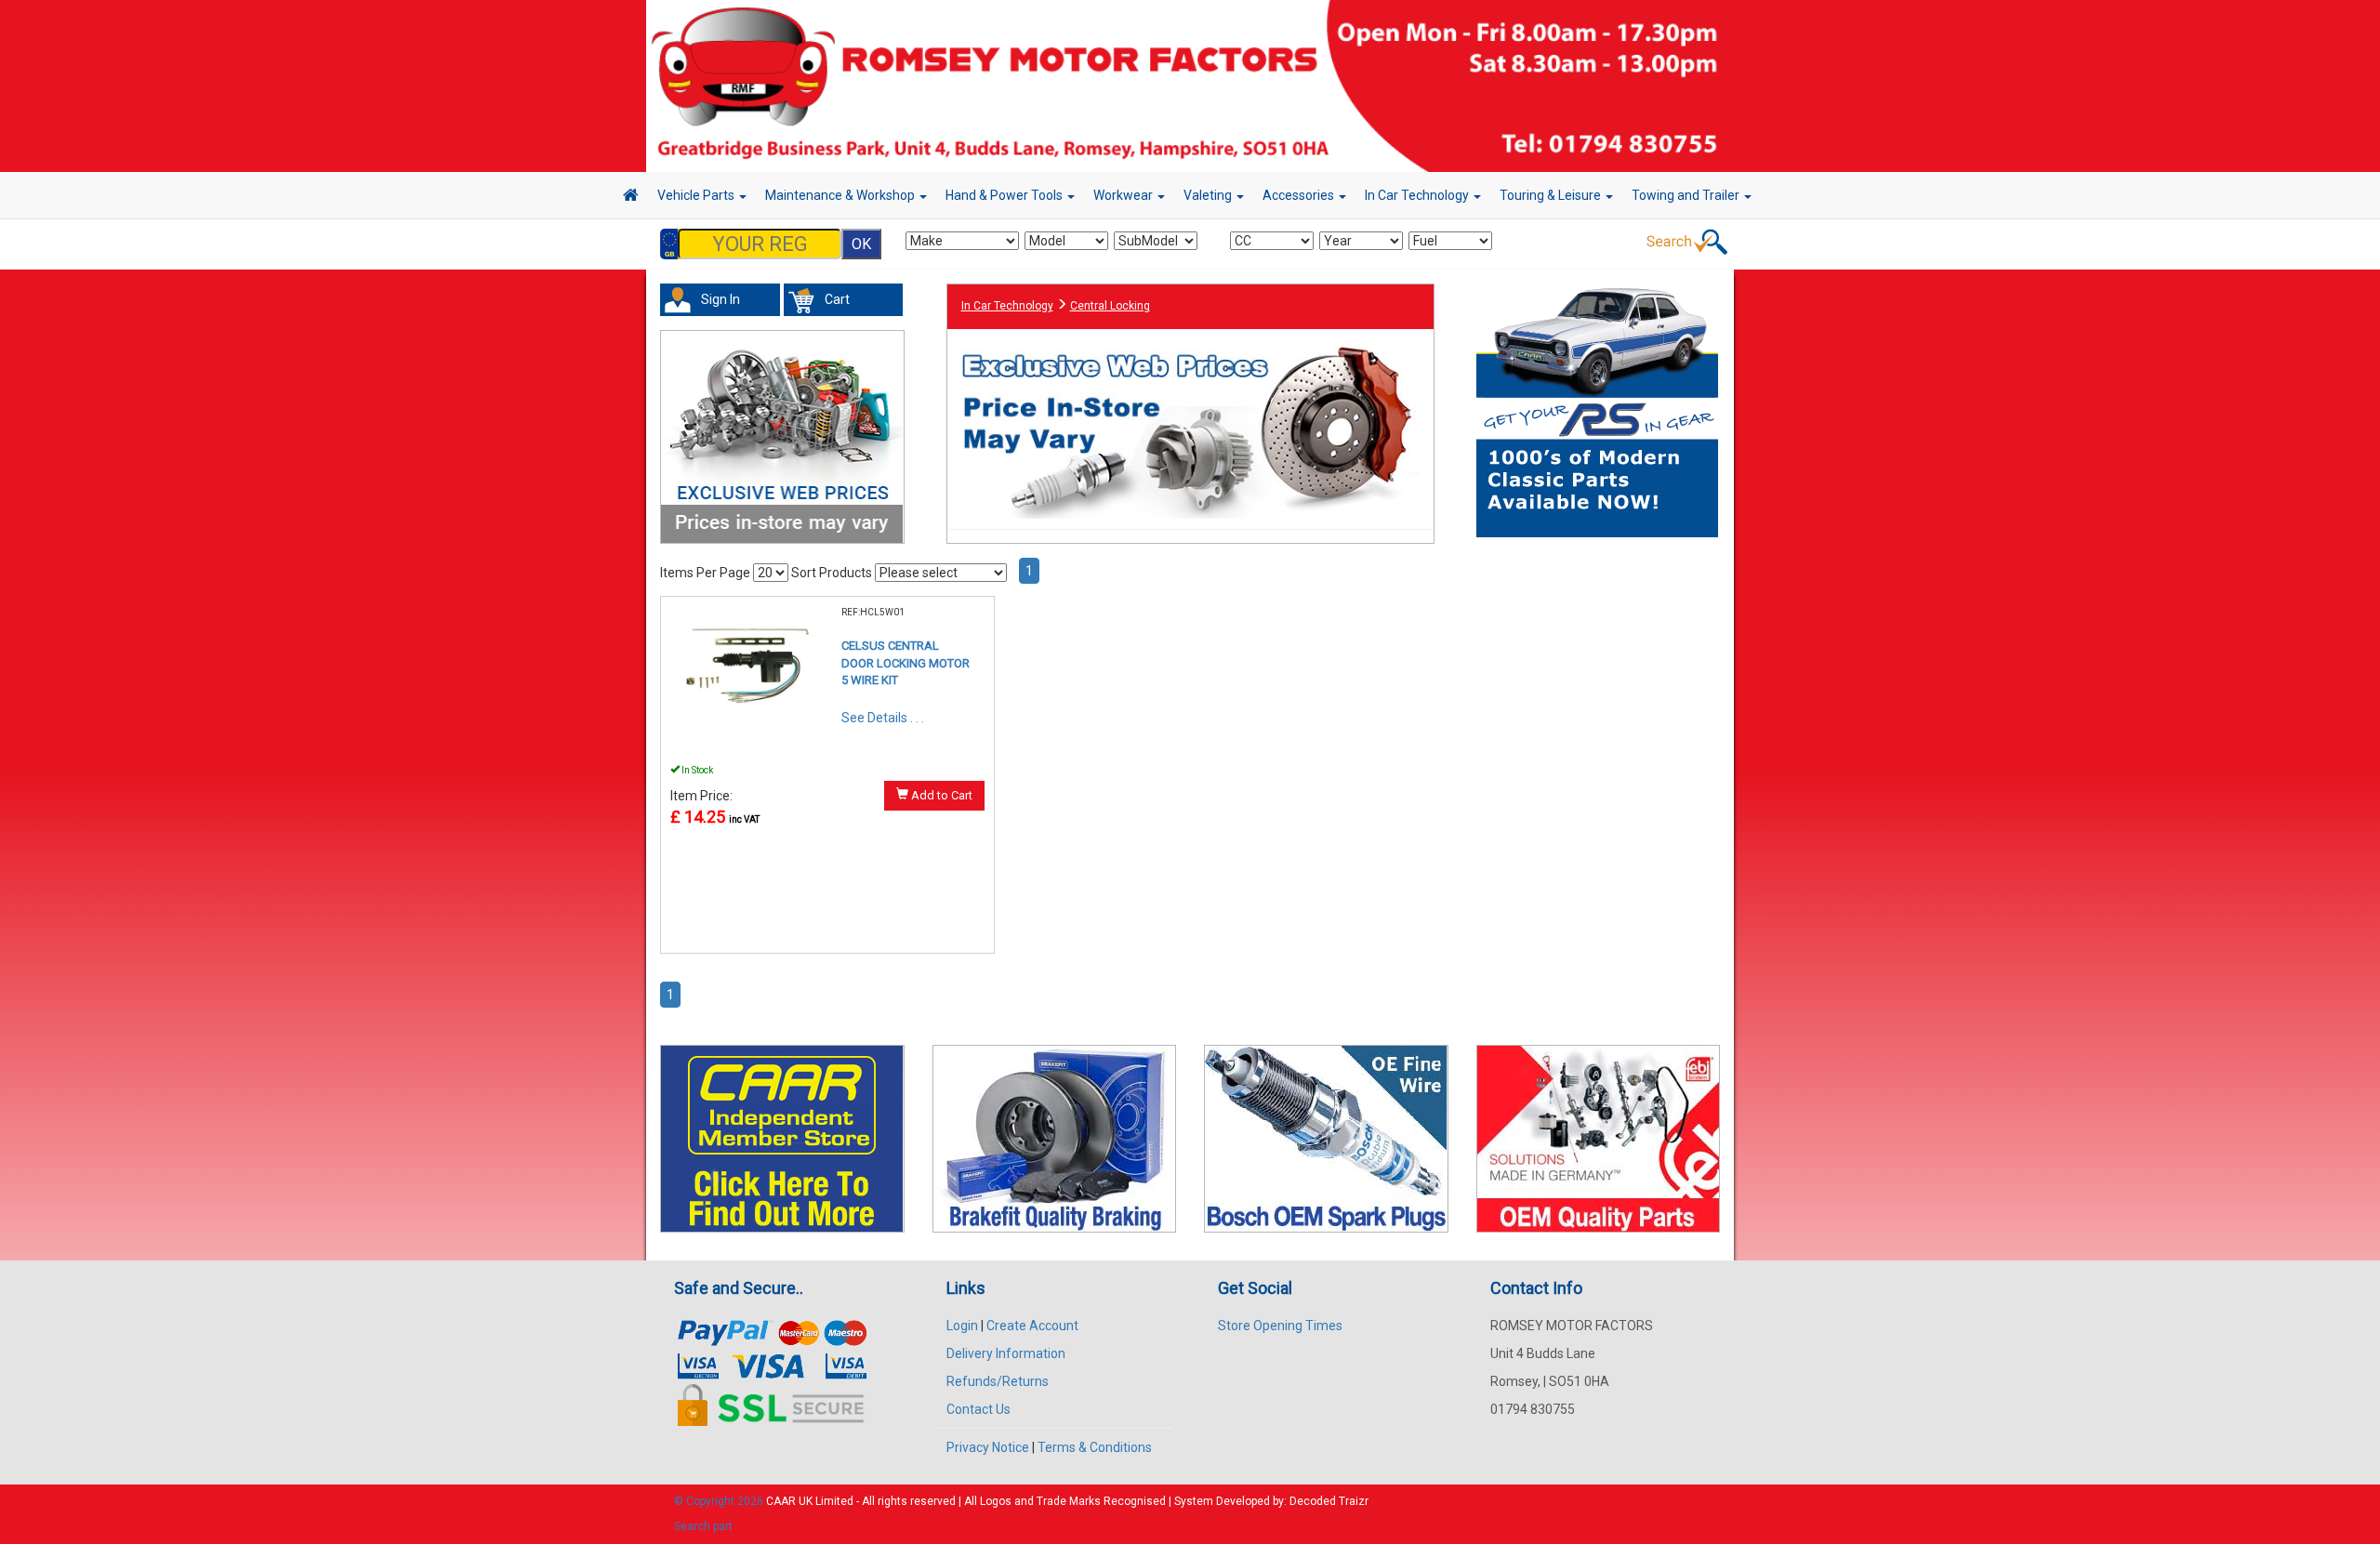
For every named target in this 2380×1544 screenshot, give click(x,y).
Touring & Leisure (1552, 195)
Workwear (1124, 195)
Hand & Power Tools (1005, 195)
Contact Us (978, 1409)
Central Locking (1110, 306)
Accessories (1300, 195)
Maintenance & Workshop (841, 195)
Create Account (1032, 1326)
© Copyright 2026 (720, 1501)
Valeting (1209, 195)
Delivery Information (1006, 1353)
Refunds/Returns (998, 1381)
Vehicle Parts (697, 195)
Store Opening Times (1280, 1326)
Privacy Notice (988, 1447)
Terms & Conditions (1095, 1447)
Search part (703, 1526)
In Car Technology (1418, 195)
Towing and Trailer (1687, 195)
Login (962, 1326)
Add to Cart (940, 795)
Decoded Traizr (1329, 1501)
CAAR (781, 1501)
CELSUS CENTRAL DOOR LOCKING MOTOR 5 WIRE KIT (906, 663)
